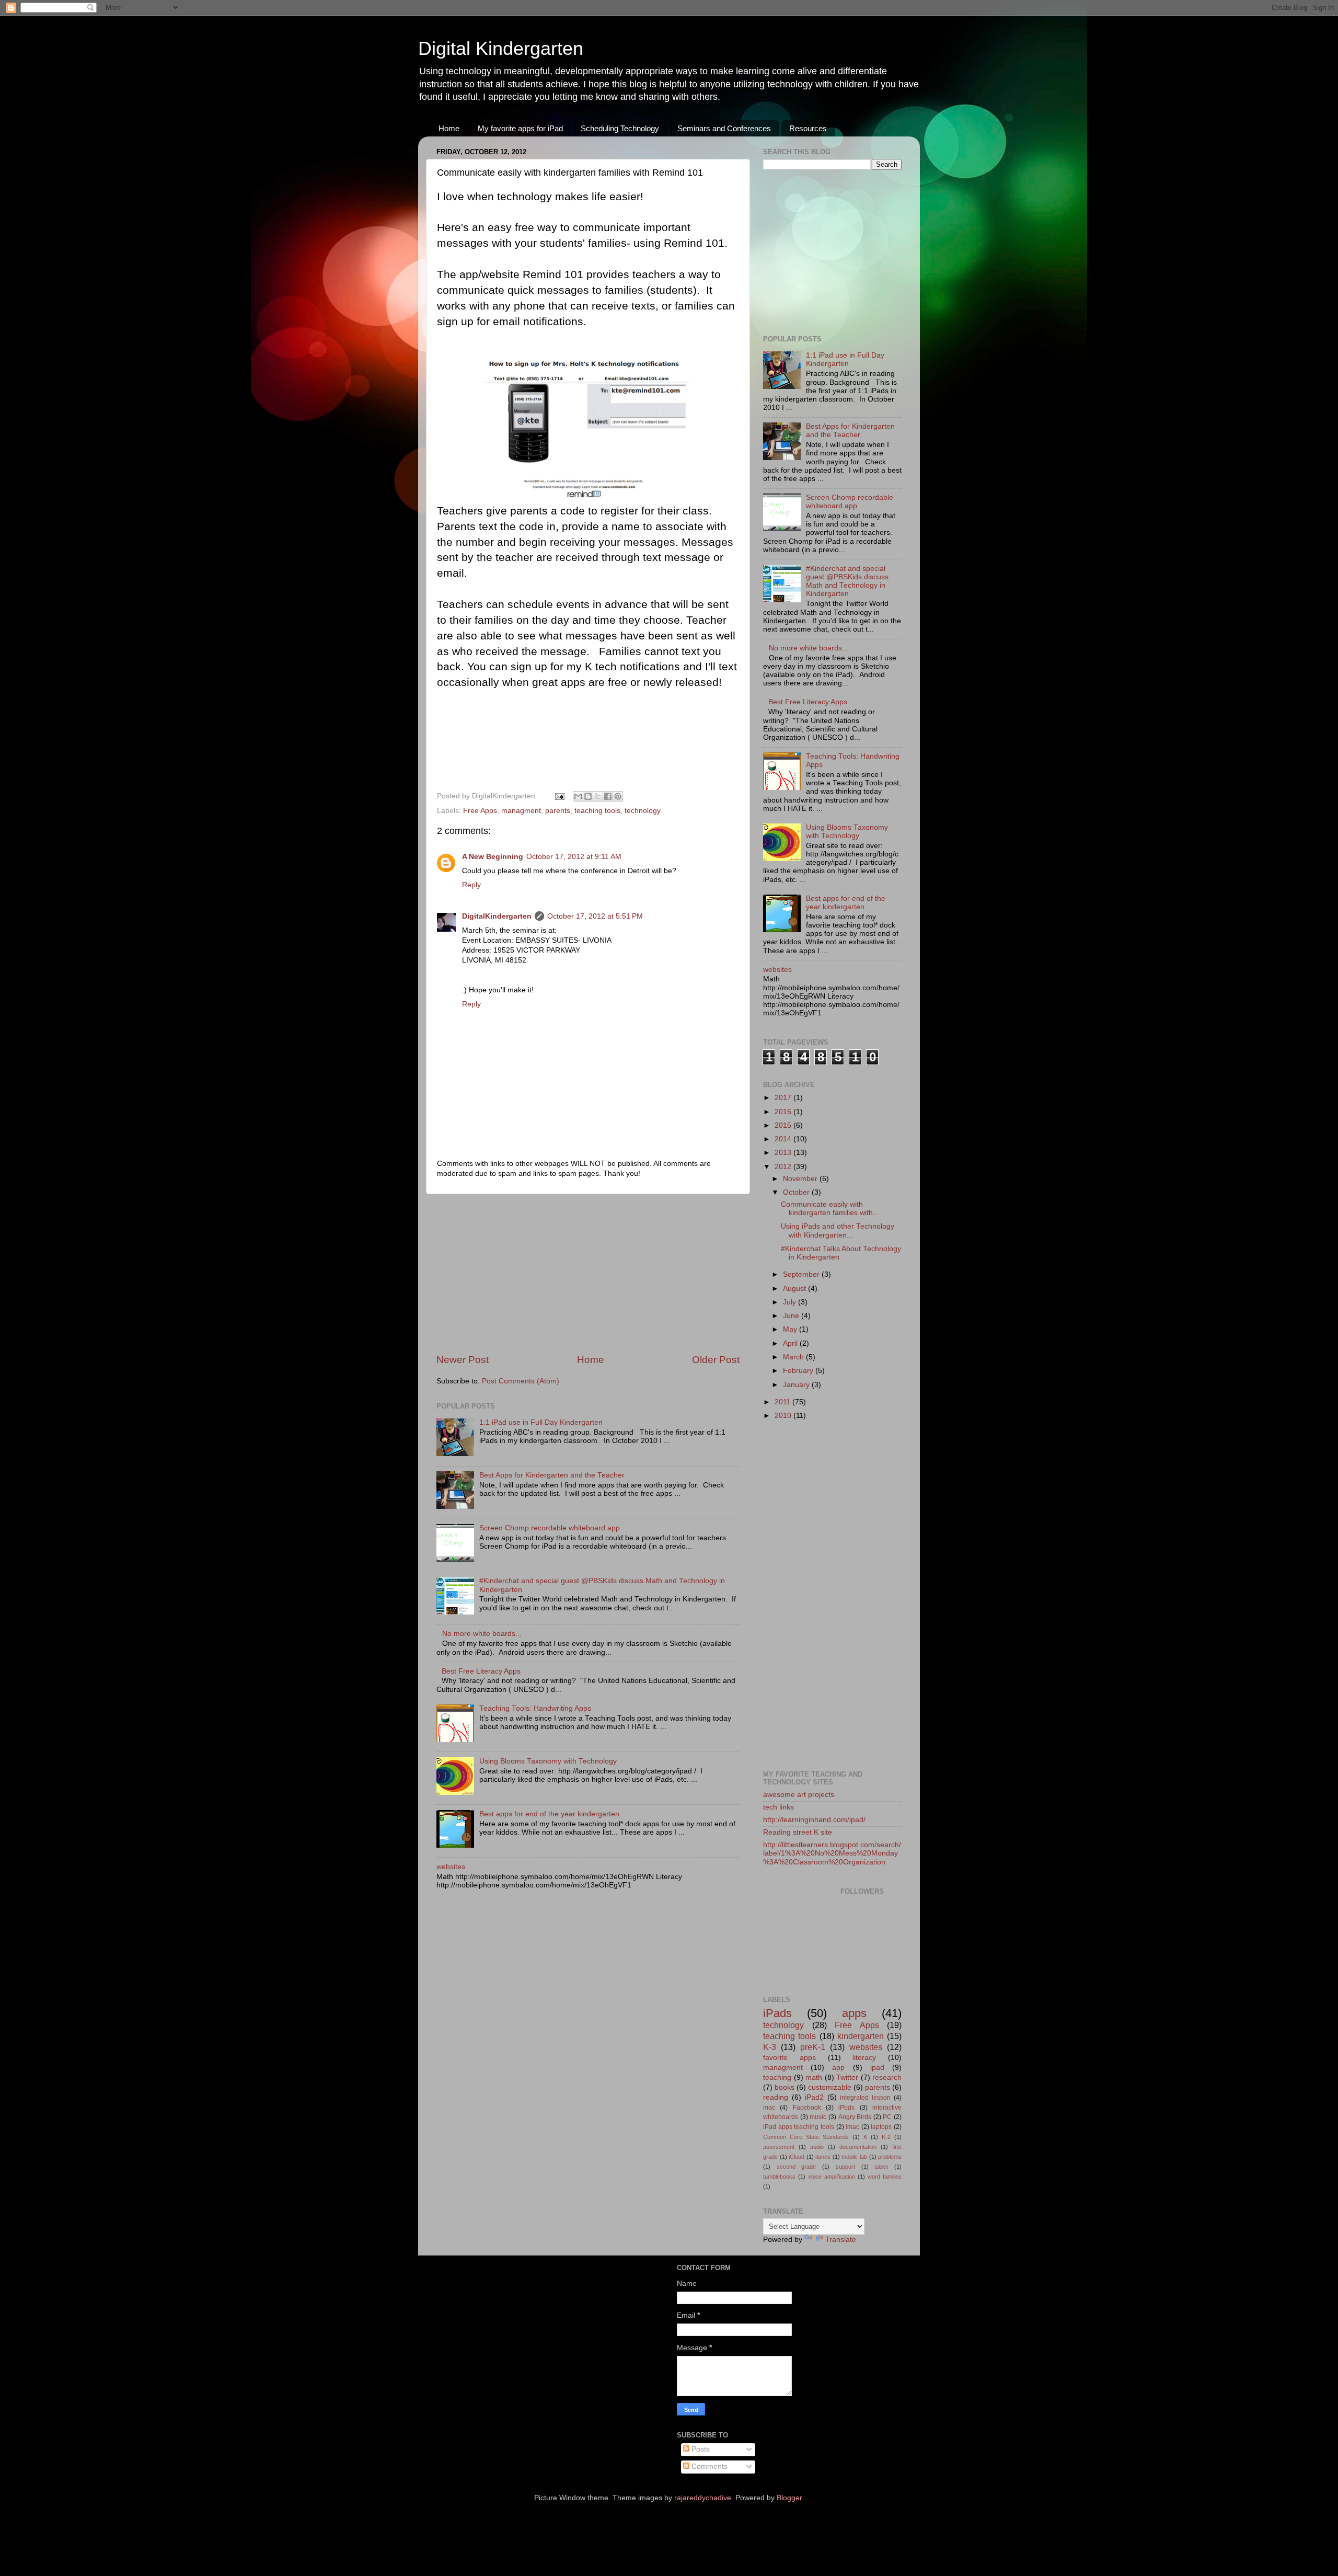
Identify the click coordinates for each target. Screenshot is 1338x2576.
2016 (784, 1112)
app (838, 2068)
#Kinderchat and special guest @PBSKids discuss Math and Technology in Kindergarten (847, 581)
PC (887, 2117)
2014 (784, 1139)
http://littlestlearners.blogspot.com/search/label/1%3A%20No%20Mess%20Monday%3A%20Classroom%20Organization (832, 1853)
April (791, 1343)
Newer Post (463, 1360)
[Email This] (578, 796)
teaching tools (597, 811)
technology (643, 811)
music (818, 2117)
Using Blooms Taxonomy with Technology (548, 1761)
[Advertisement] (588, 1274)
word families (885, 2177)
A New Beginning (493, 857)
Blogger (789, 2498)
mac (769, 2108)
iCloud (797, 2157)
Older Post (716, 1360)
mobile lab (854, 2157)
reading (776, 2097)
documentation (858, 2147)
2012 (784, 1167)
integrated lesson (865, 2098)
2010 (784, 1416)
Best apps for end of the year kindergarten (549, 1814)
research (887, 2077)
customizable (830, 2087)
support (845, 2167)
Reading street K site (798, 1832)
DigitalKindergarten (497, 916)
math (814, 2077)
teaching (777, 2077)
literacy (864, 2058)
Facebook (807, 2108)
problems (890, 2157)
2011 (783, 1402)
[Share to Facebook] (608, 796)
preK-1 (813, 2047)
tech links (778, 1807)
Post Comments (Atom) (521, 1381)
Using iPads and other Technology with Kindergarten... (838, 1230)
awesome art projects (799, 1795)
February (799, 1371)
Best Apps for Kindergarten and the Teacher (552, 1475)
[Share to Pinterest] (618, 796)
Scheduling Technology (620, 128)
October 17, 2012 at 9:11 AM (574, 857)
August (795, 1289)
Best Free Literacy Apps (481, 1671)
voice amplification (832, 2177)
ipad (877, 2068)
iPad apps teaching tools (799, 2127)
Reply (471, 885)
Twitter (847, 2077)
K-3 (770, 2047)
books (785, 2087)
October (797, 1192)
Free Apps (480, 811)
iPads (777, 2013)
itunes (823, 2157)
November (801, 1179)
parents (558, 811)
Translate (841, 2240)
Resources (808, 128)
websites (451, 1867)
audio (817, 2147)
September (802, 1274)
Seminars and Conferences (724, 128)
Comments (708, 2466)
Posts (700, 2449)
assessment (779, 2147)
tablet (881, 2167)
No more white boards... (482, 1634)
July (791, 1302)
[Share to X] (598, 796)
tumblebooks (779, 2177)
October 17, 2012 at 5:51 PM (595, 916)
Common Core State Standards (806, 2137)
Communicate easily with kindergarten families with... (830, 1209)
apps (854, 2013)
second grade (797, 2167)
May (791, 1329)
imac (852, 2127)
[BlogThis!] (588, 796)
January (797, 1385)
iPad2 (814, 2097)
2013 (784, 1153)
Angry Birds (855, 2117)
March (794, 1357)
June (792, 1316)
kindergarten (861, 2036)
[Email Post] (559, 796)
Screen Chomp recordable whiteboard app (550, 1528)
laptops (881, 2127)
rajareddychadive (703, 2498)
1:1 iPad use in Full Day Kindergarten (541, 1422)
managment (521, 811)
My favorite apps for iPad (520, 128)
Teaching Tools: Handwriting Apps (535, 1708)
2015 (784, 1125)
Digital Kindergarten (501, 48)
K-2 (886, 2137)
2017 (784, 1098)
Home (449, 128)
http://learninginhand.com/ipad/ (814, 1820)
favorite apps (789, 2058)
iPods (846, 2108)
